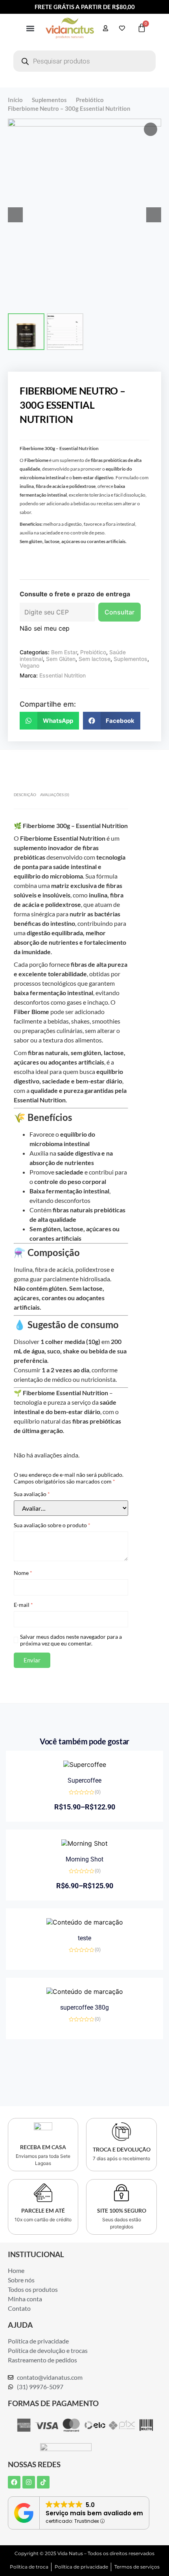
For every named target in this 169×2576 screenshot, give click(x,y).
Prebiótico (90, 100)
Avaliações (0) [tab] (55, 795)
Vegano (29, 665)
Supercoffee (84, 1780)
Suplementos (49, 100)
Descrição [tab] (25, 795)
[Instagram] (29, 2482)
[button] (30, 28)
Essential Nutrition (62, 675)
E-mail (23, 1605)
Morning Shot (84, 1859)
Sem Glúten (61, 659)
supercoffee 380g (84, 2007)
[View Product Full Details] (85, 1764)
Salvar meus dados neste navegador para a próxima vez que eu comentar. (71, 1640)
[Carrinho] (142, 28)
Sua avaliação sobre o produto (52, 1525)
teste (84, 1938)
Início (15, 100)
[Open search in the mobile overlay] (84, 61)
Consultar (119, 612)
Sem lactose (95, 659)
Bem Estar (64, 652)
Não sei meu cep (45, 628)
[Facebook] (14, 2482)
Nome (23, 1573)
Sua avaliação (32, 1494)
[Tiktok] (43, 2482)
